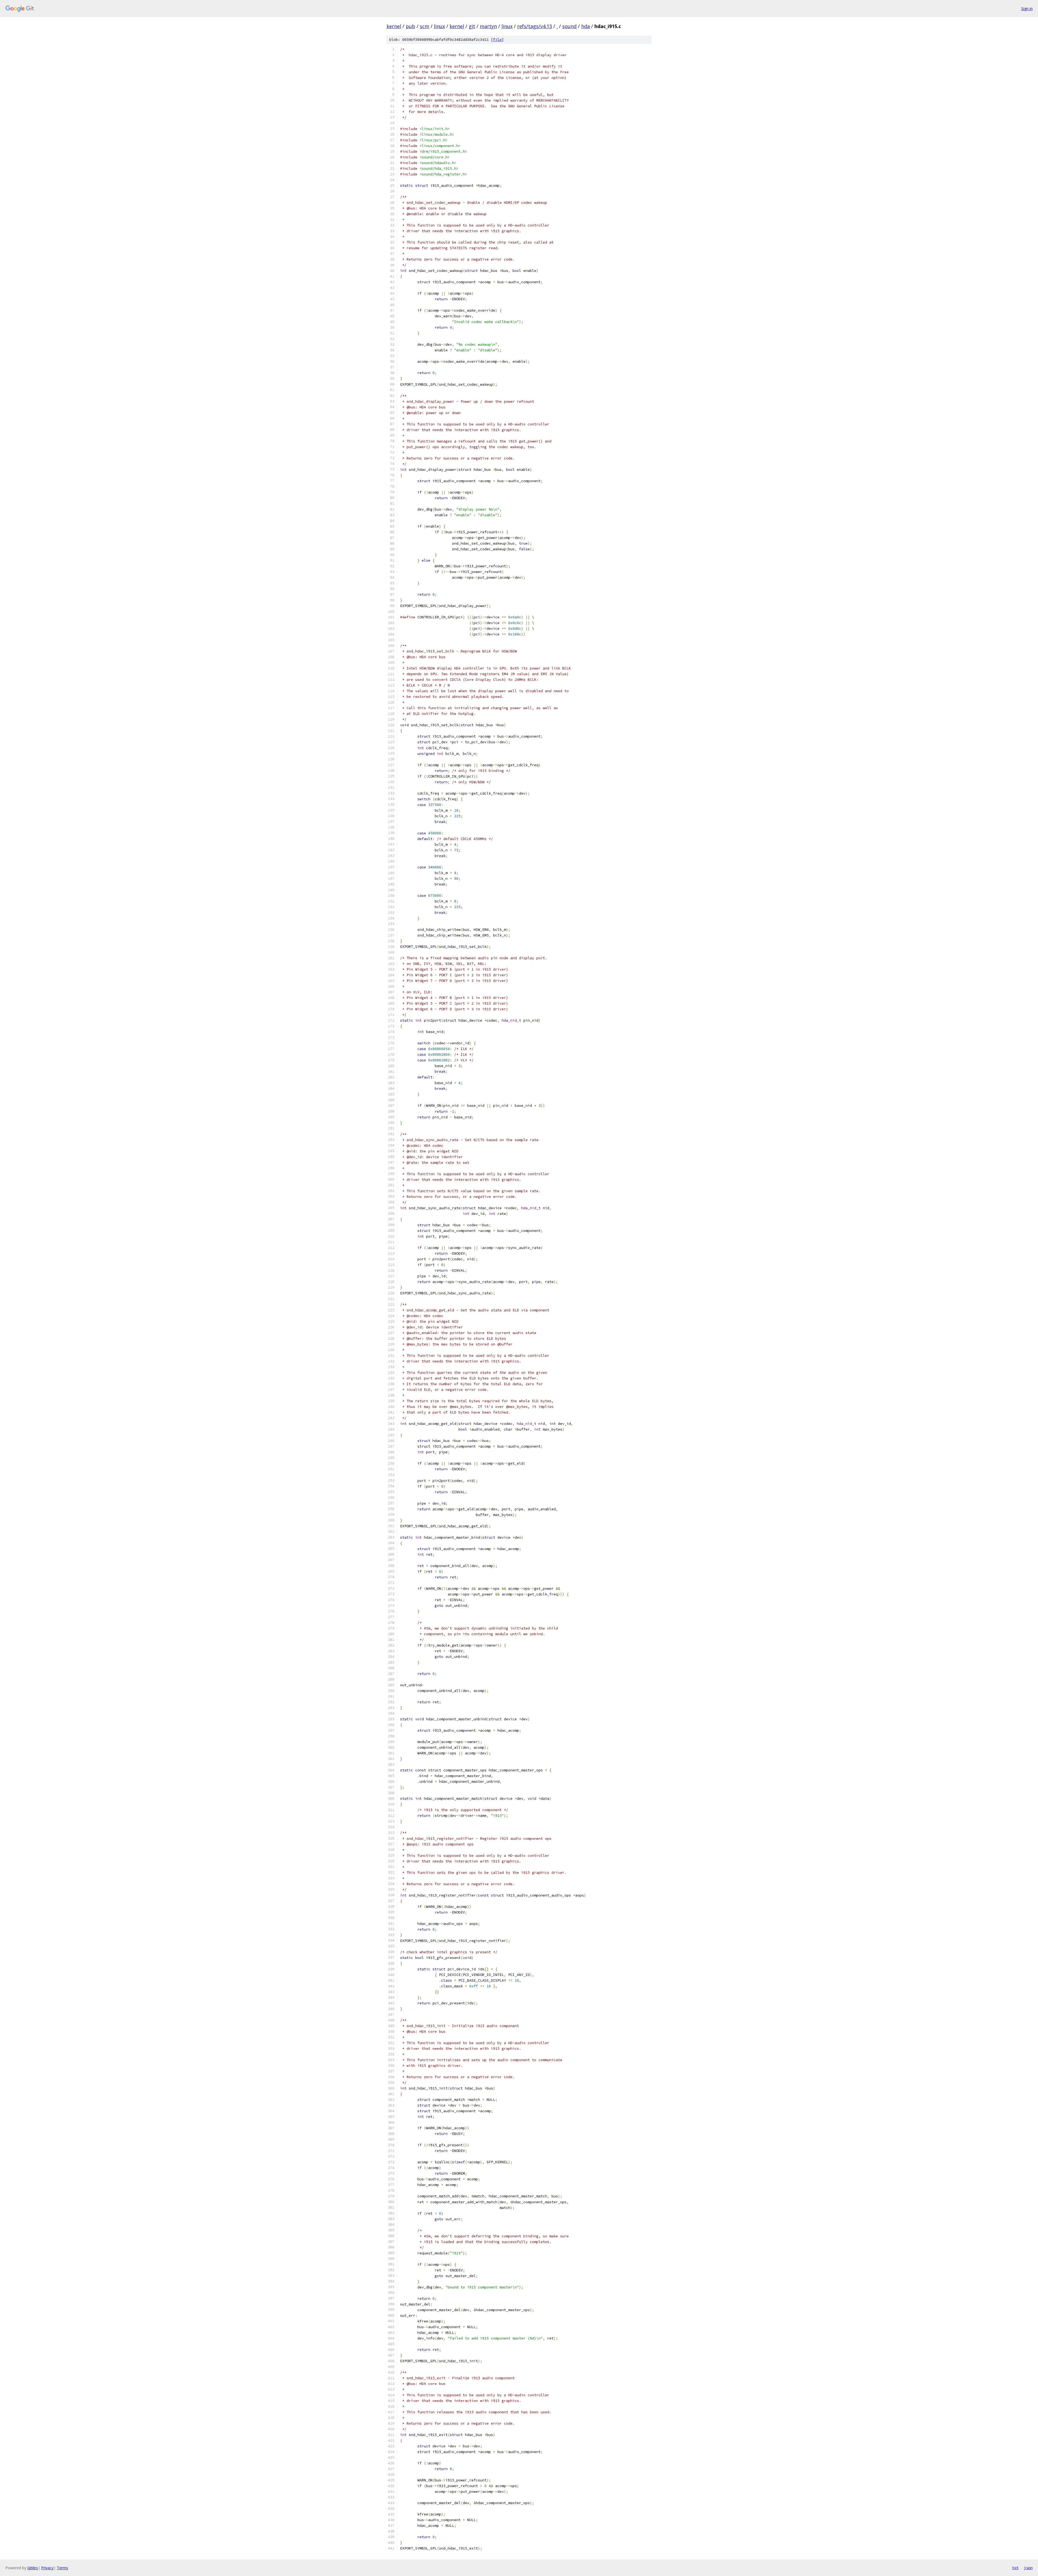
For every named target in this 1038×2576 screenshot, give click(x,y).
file (497, 40)
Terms (62, 2568)
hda (585, 26)
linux (439, 26)
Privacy (47, 2568)
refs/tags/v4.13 (535, 26)
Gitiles (33, 2568)
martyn (488, 26)
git (472, 26)
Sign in (1027, 9)
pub (410, 26)
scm (425, 26)
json (1028, 2568)
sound (569, 26)
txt (1015, 2568)
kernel (394, 26)
